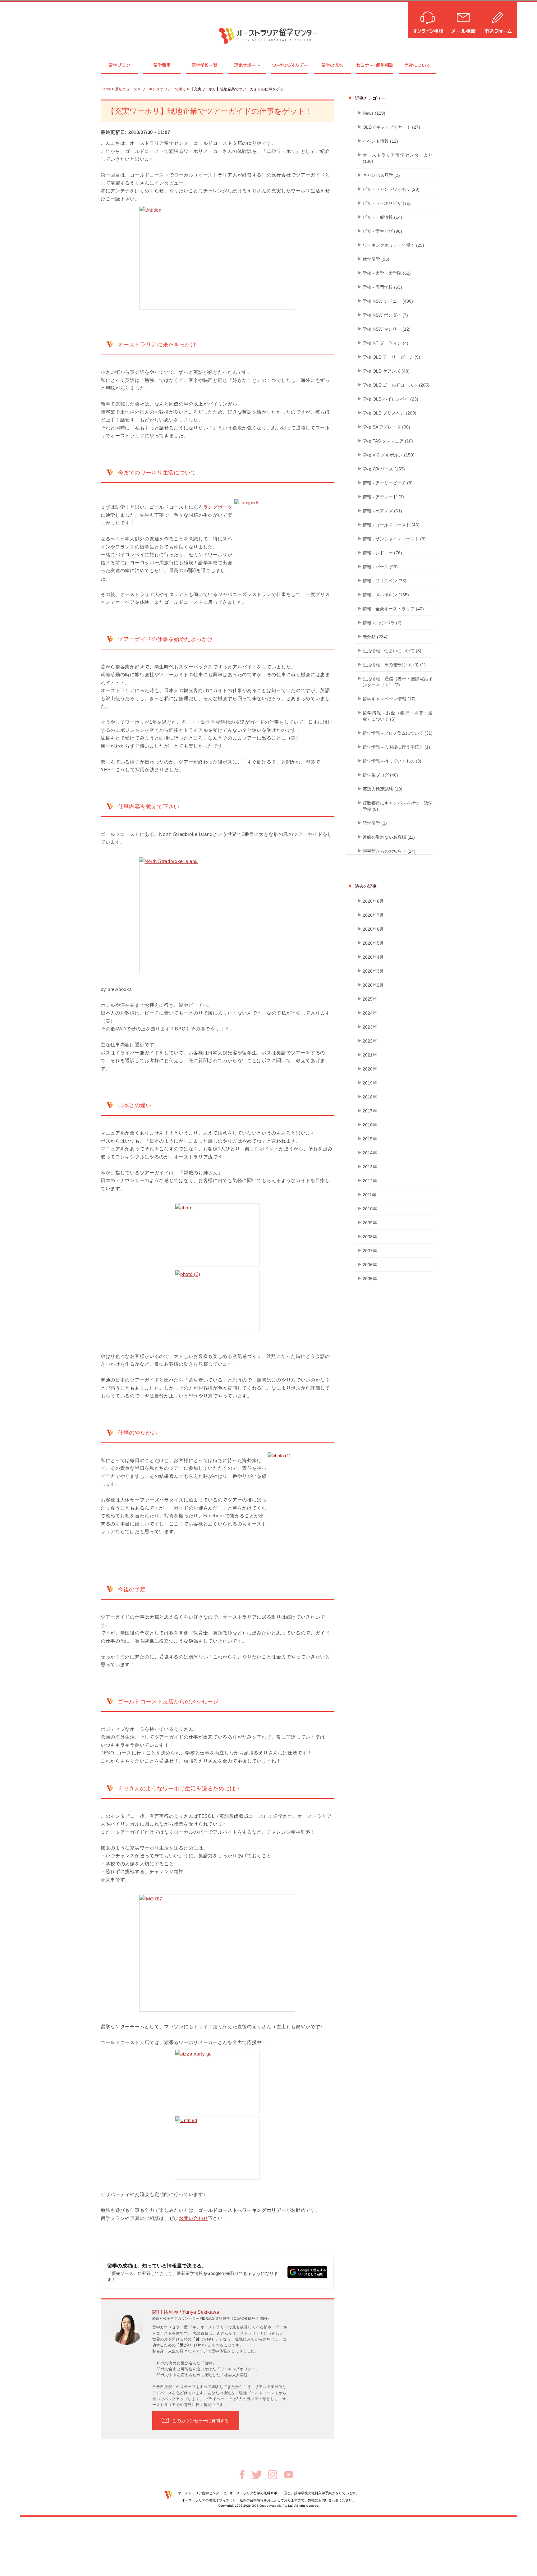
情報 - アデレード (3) (383, 497)
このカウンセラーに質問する (200, 2421)
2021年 (370, 1055)
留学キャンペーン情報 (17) (389, 699)
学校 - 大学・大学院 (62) (387, 273)
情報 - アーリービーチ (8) (388, 483)
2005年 (370, 1279)
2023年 (370, 1027)
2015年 (370, 1139)
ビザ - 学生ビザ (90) (382, 231)
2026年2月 (373, 985)
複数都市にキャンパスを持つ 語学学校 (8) (398, 806)
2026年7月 (373, 915)
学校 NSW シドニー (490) (388, 301)
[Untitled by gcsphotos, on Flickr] (217, 258)
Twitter (257, 2475)
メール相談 (464, 19)
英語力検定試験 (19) (383, 789)
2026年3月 (373, 971)
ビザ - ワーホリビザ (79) (387, 203)
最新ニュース (126, 89)
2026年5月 (373, 943)
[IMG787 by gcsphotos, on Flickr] (217, 1953)
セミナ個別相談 (375, 65)
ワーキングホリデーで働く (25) (393, 245)
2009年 (370, 1223)
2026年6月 (373, 929)
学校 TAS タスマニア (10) (388, 441)
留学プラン (119, 65)
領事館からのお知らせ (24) (389, 851)
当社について (417, 65)
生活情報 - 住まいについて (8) (392, 651)
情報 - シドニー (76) (382, 553)
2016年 (370, 1125)
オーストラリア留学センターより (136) (398, 158)
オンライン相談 (427, 19)
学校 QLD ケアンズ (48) (386, 371)
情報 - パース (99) (380, 567)
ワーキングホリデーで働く (164, 89)
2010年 (370, 1209)
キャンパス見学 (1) (381, 175)
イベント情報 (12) (380, 141)
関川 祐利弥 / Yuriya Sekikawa (186, 2312)
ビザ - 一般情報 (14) (382, 217)
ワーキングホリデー (289, 65)
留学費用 (162, 65)
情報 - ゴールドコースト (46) (391, 525)
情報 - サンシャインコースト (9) (394, 539)
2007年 (370, 1251)
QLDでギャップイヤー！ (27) (391, 127)
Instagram (273, 2475)
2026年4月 (373, 957)
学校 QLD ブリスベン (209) (390, 413)
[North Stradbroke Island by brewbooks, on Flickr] (217, 916)
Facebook (242, 2475)
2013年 (370, 1167)
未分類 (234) (375, 637)
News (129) (374, 113)
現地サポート (247, 65)
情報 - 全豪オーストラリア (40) (393, 609)
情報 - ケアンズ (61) (382, 511)
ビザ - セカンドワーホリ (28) (391, 189)
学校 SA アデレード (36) (386, 427)
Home (106, 89)
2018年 (370, 1097)
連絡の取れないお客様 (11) (389, 837)
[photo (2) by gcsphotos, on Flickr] (217, 1302)
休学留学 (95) (376, 259)
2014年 (370, 1153)
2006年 (370, 1265)
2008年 (370, 1237)
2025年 (370, 999)
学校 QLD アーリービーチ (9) (391, 357)
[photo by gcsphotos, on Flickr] (217, 1235)
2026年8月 (373, 901)
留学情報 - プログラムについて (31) (398, 733)
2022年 (370, 1041)
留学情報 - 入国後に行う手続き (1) (396, 747)
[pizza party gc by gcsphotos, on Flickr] (217, 2081)
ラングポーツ (218, 507)
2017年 (370, 1111)
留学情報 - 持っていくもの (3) (392, 761)
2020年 (370, 1069)
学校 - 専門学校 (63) (382, 287)
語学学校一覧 (204, 65)
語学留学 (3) (375, 823)
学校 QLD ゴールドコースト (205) (396, 385)
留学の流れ (332, 65)
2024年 (370, 1013)
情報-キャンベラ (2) (382, 623)
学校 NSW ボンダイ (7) (385, 315)
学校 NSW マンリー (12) (387, 329)
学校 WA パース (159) (384, 469)
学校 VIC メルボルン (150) (389, 455)
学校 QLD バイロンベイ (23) (390, 399)
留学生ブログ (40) (380, 775)
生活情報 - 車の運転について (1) (394, 665)
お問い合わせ (193, 2218)
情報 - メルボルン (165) (386, 595)
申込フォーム (499, 19)
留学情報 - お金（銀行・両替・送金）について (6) (398, 716)
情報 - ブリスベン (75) (385, 581)
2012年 (370, 1181)
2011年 (369, 1195)
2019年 (370, 1083)
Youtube (289, 2475)
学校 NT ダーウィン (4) (386, 343)
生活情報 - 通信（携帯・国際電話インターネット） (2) (398, 682)
